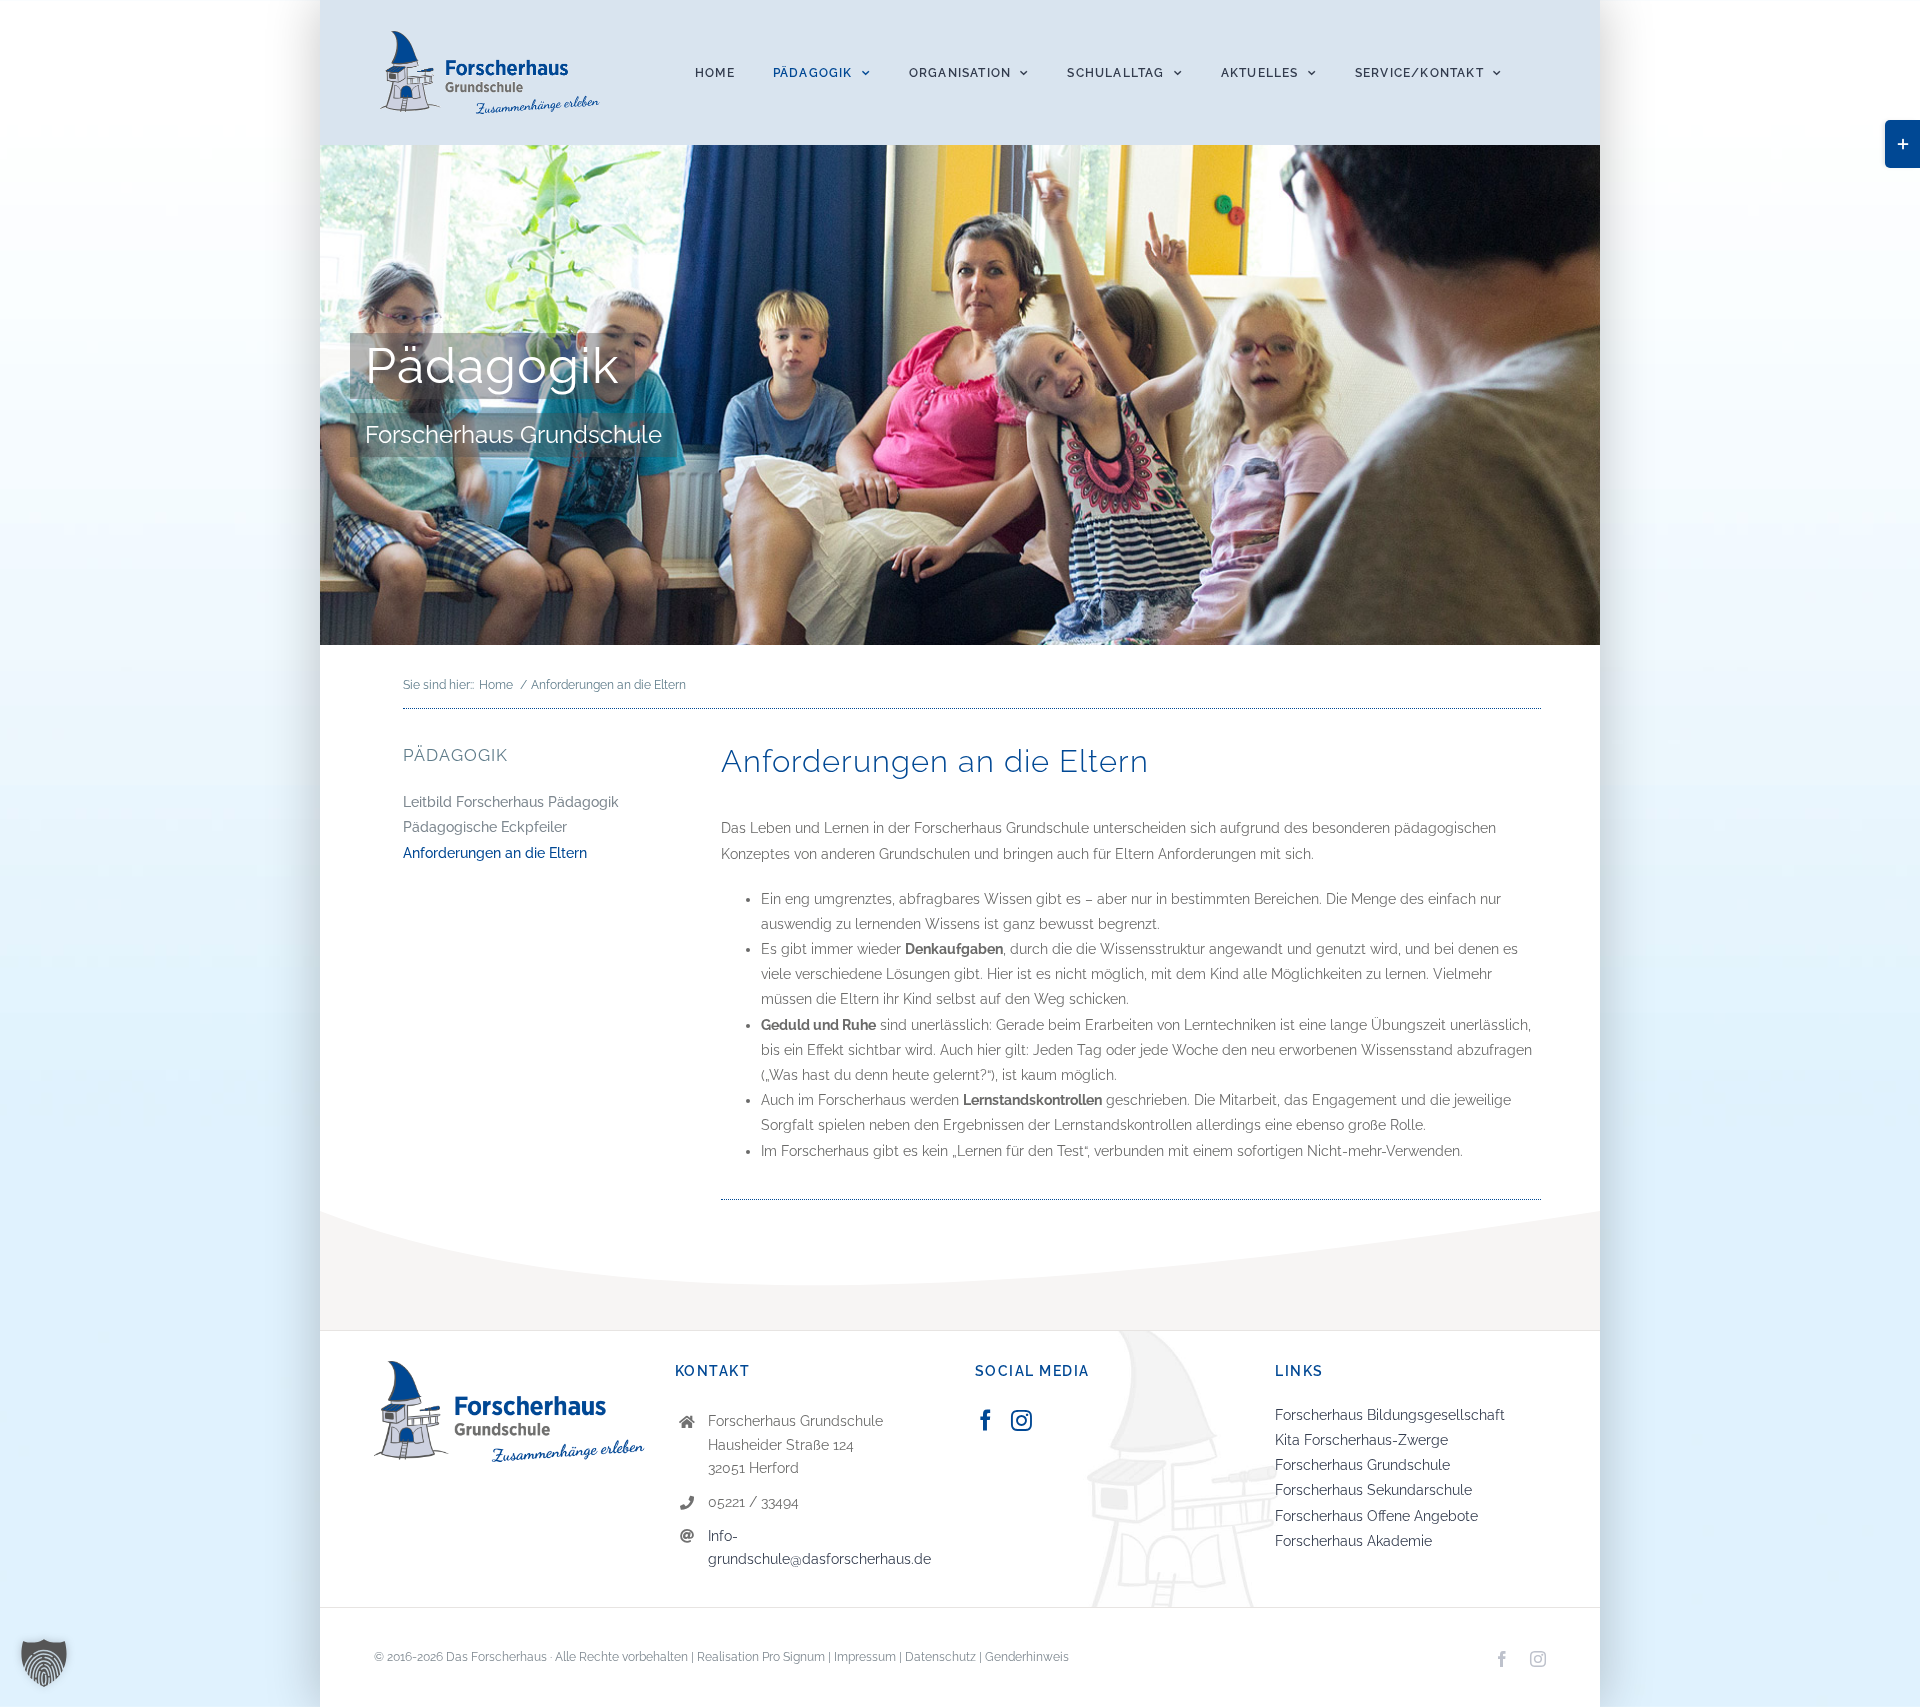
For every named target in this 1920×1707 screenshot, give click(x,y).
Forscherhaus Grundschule (1362, 1465)
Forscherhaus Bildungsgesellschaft (1390, 1415)
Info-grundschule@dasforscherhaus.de (819, 1548)
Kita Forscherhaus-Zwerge (1361, 1440)
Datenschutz (940, 1657)
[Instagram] (1021, 1420)
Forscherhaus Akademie (1353, 1541)
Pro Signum (793, 1657)
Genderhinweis (1027, 1657)
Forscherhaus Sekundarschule (1373, 1490)
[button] (44, 1663)
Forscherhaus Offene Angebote (1376, 1516)
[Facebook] (985, 1420)
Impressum (865, 1657)
